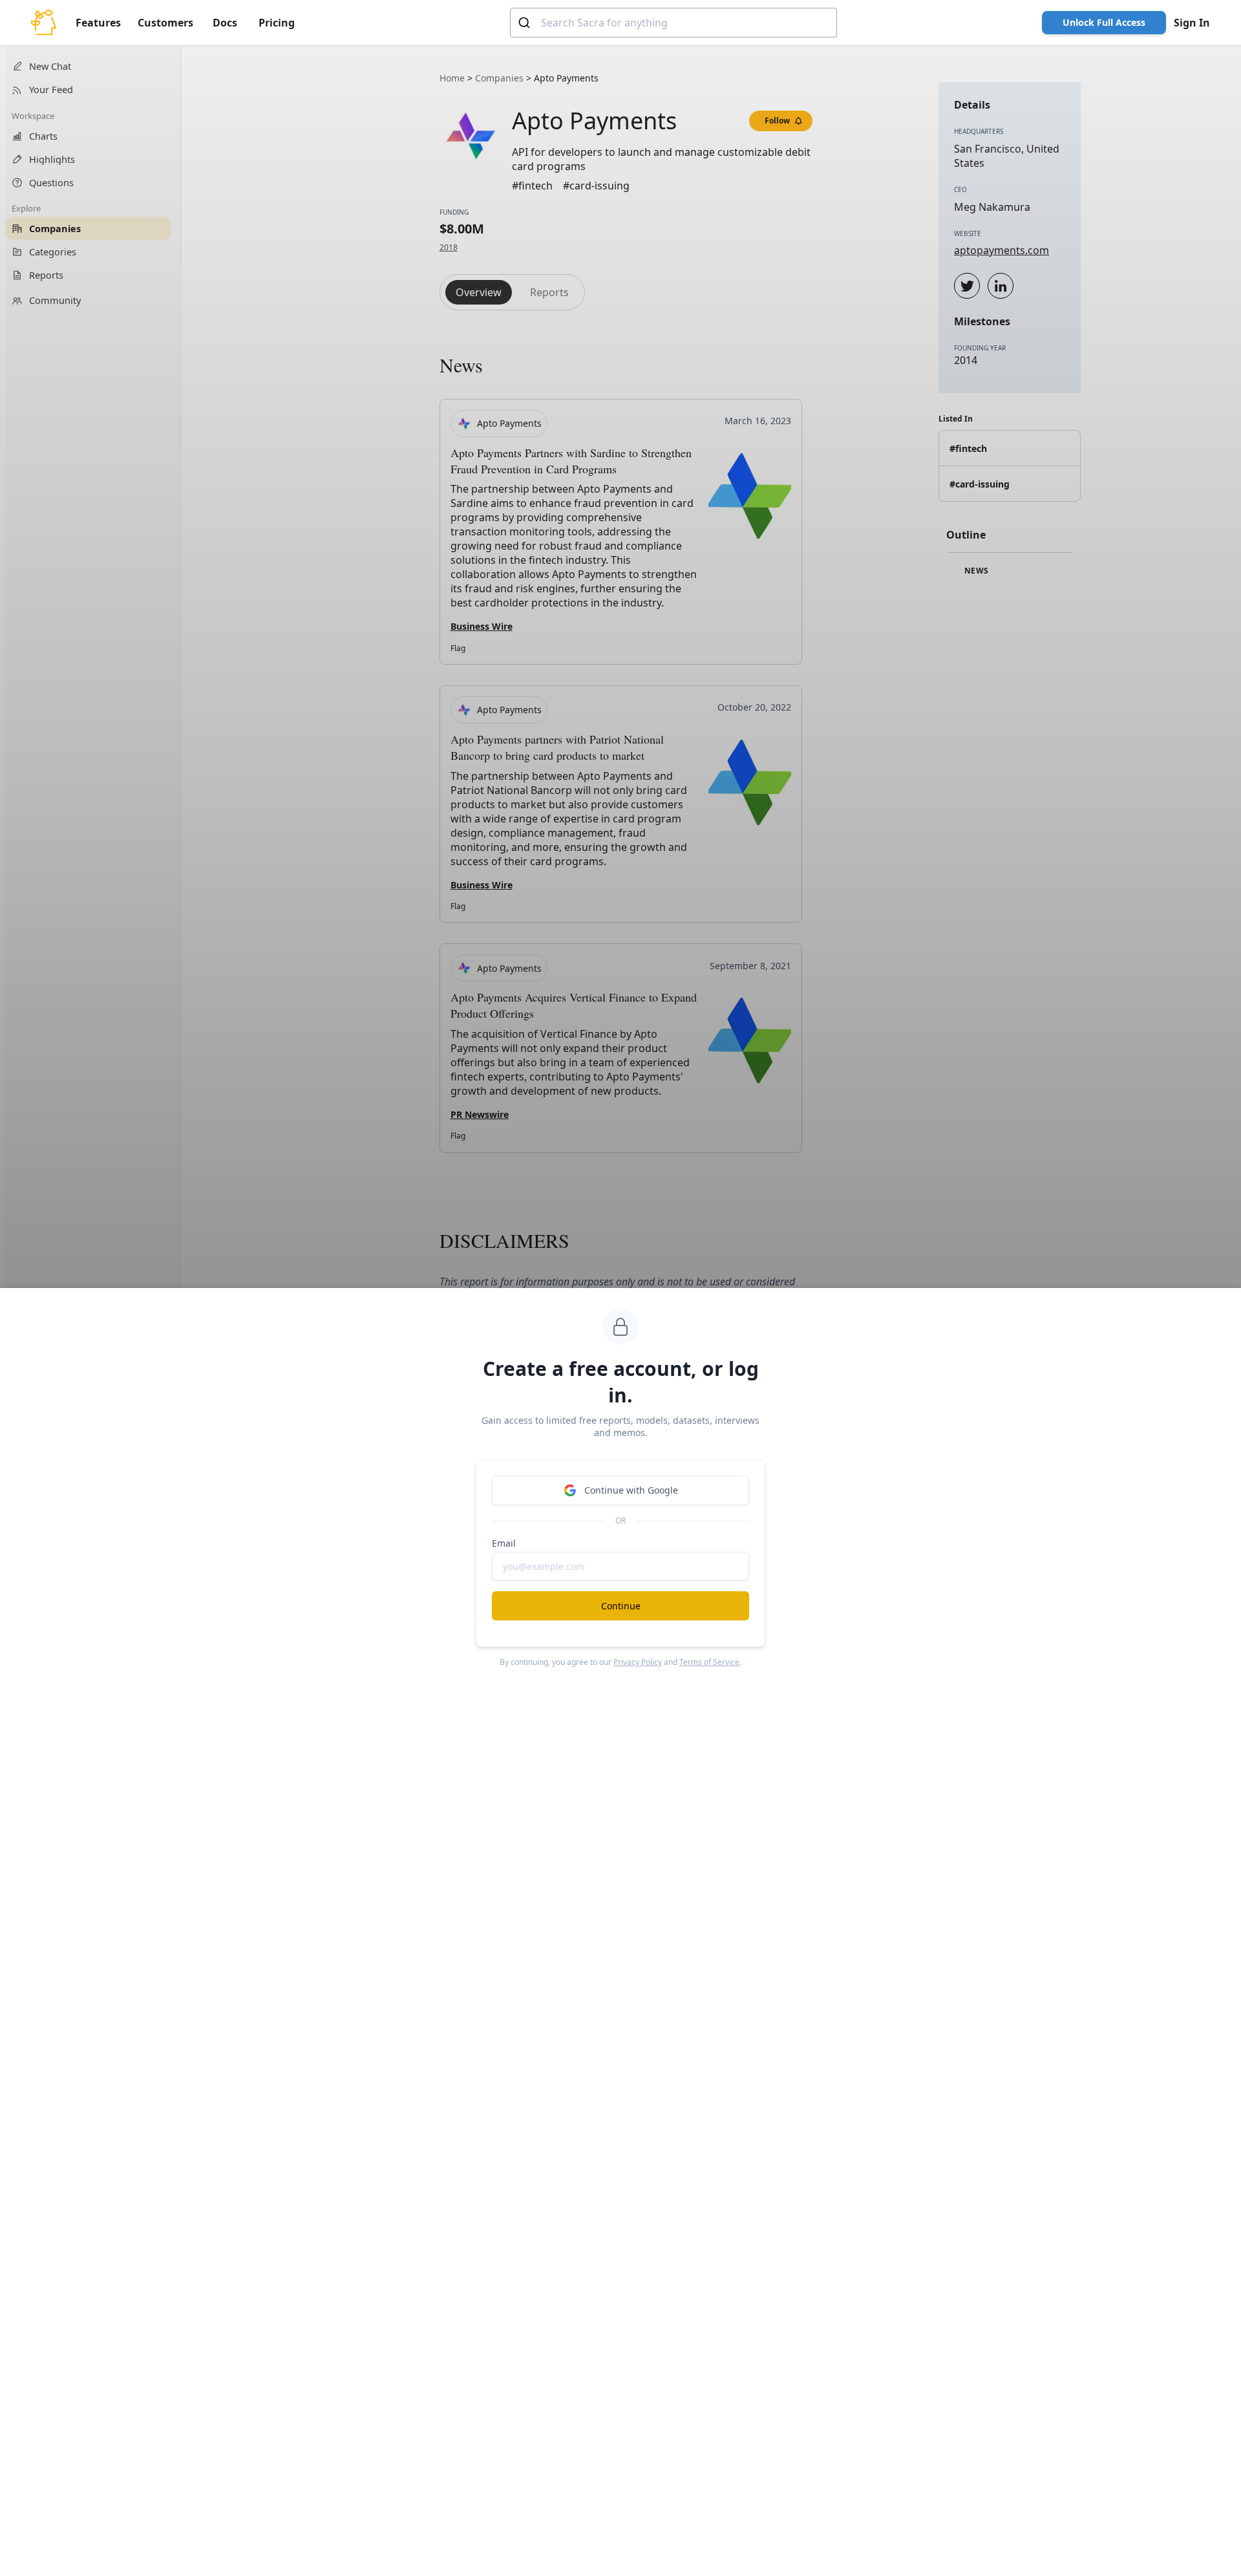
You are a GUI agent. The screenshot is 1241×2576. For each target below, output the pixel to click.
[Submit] (526, 23)
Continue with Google (631, 1490)
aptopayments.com (1002, 250)
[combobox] (674, 23)
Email (504, 1543)
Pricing (277, 23)
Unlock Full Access (1104, 22)
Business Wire (482, 626)
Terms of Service (709, 1662)
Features (98, 23)
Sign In (1192, 23)
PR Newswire (480, 1114)
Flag (458, 648)
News (975, 571)
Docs (225, 23)
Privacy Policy (638, 1662)
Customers (165, 23)
